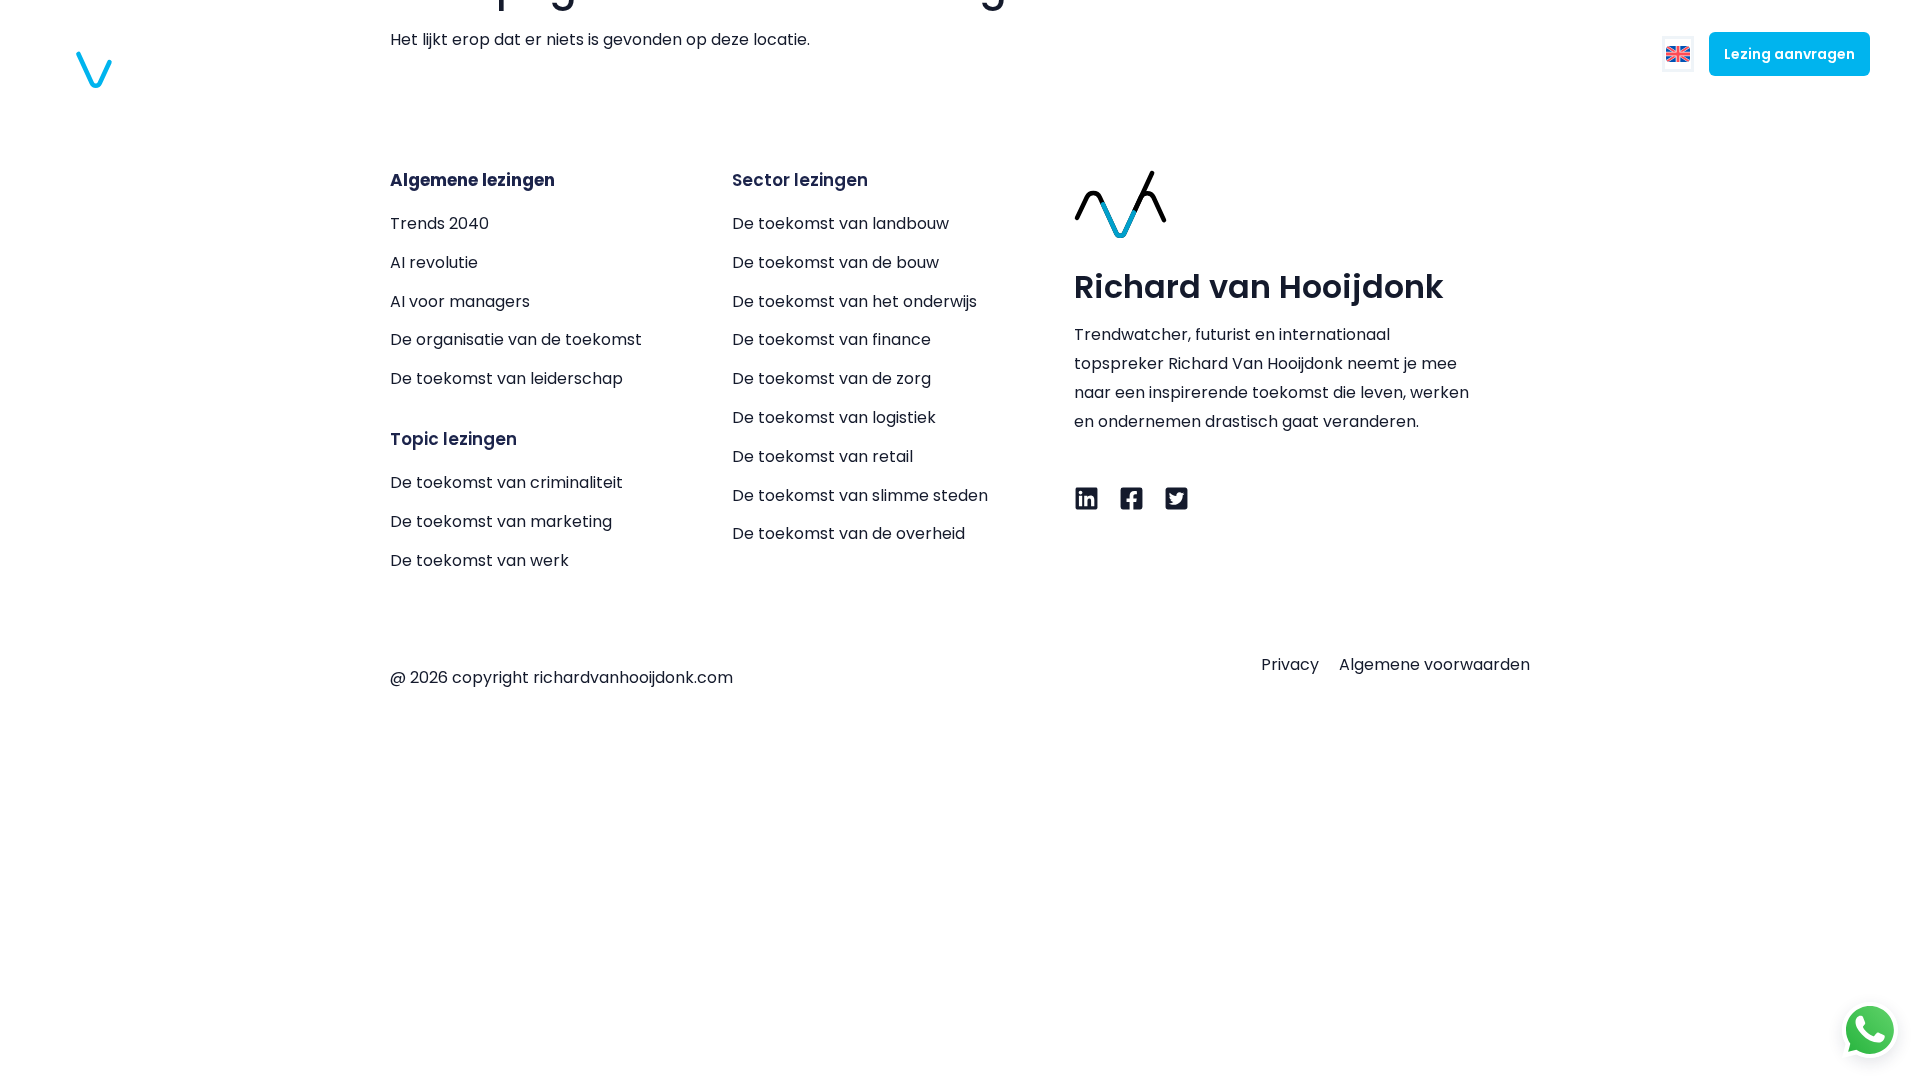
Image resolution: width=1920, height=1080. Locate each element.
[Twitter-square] (1176, 498)
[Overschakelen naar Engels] (1678, 54)
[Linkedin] (1086, 498)
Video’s (1411, 53)
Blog (1499, 53)
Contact (1591, 53)
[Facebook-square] (1131, 498)
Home (886, 53)
